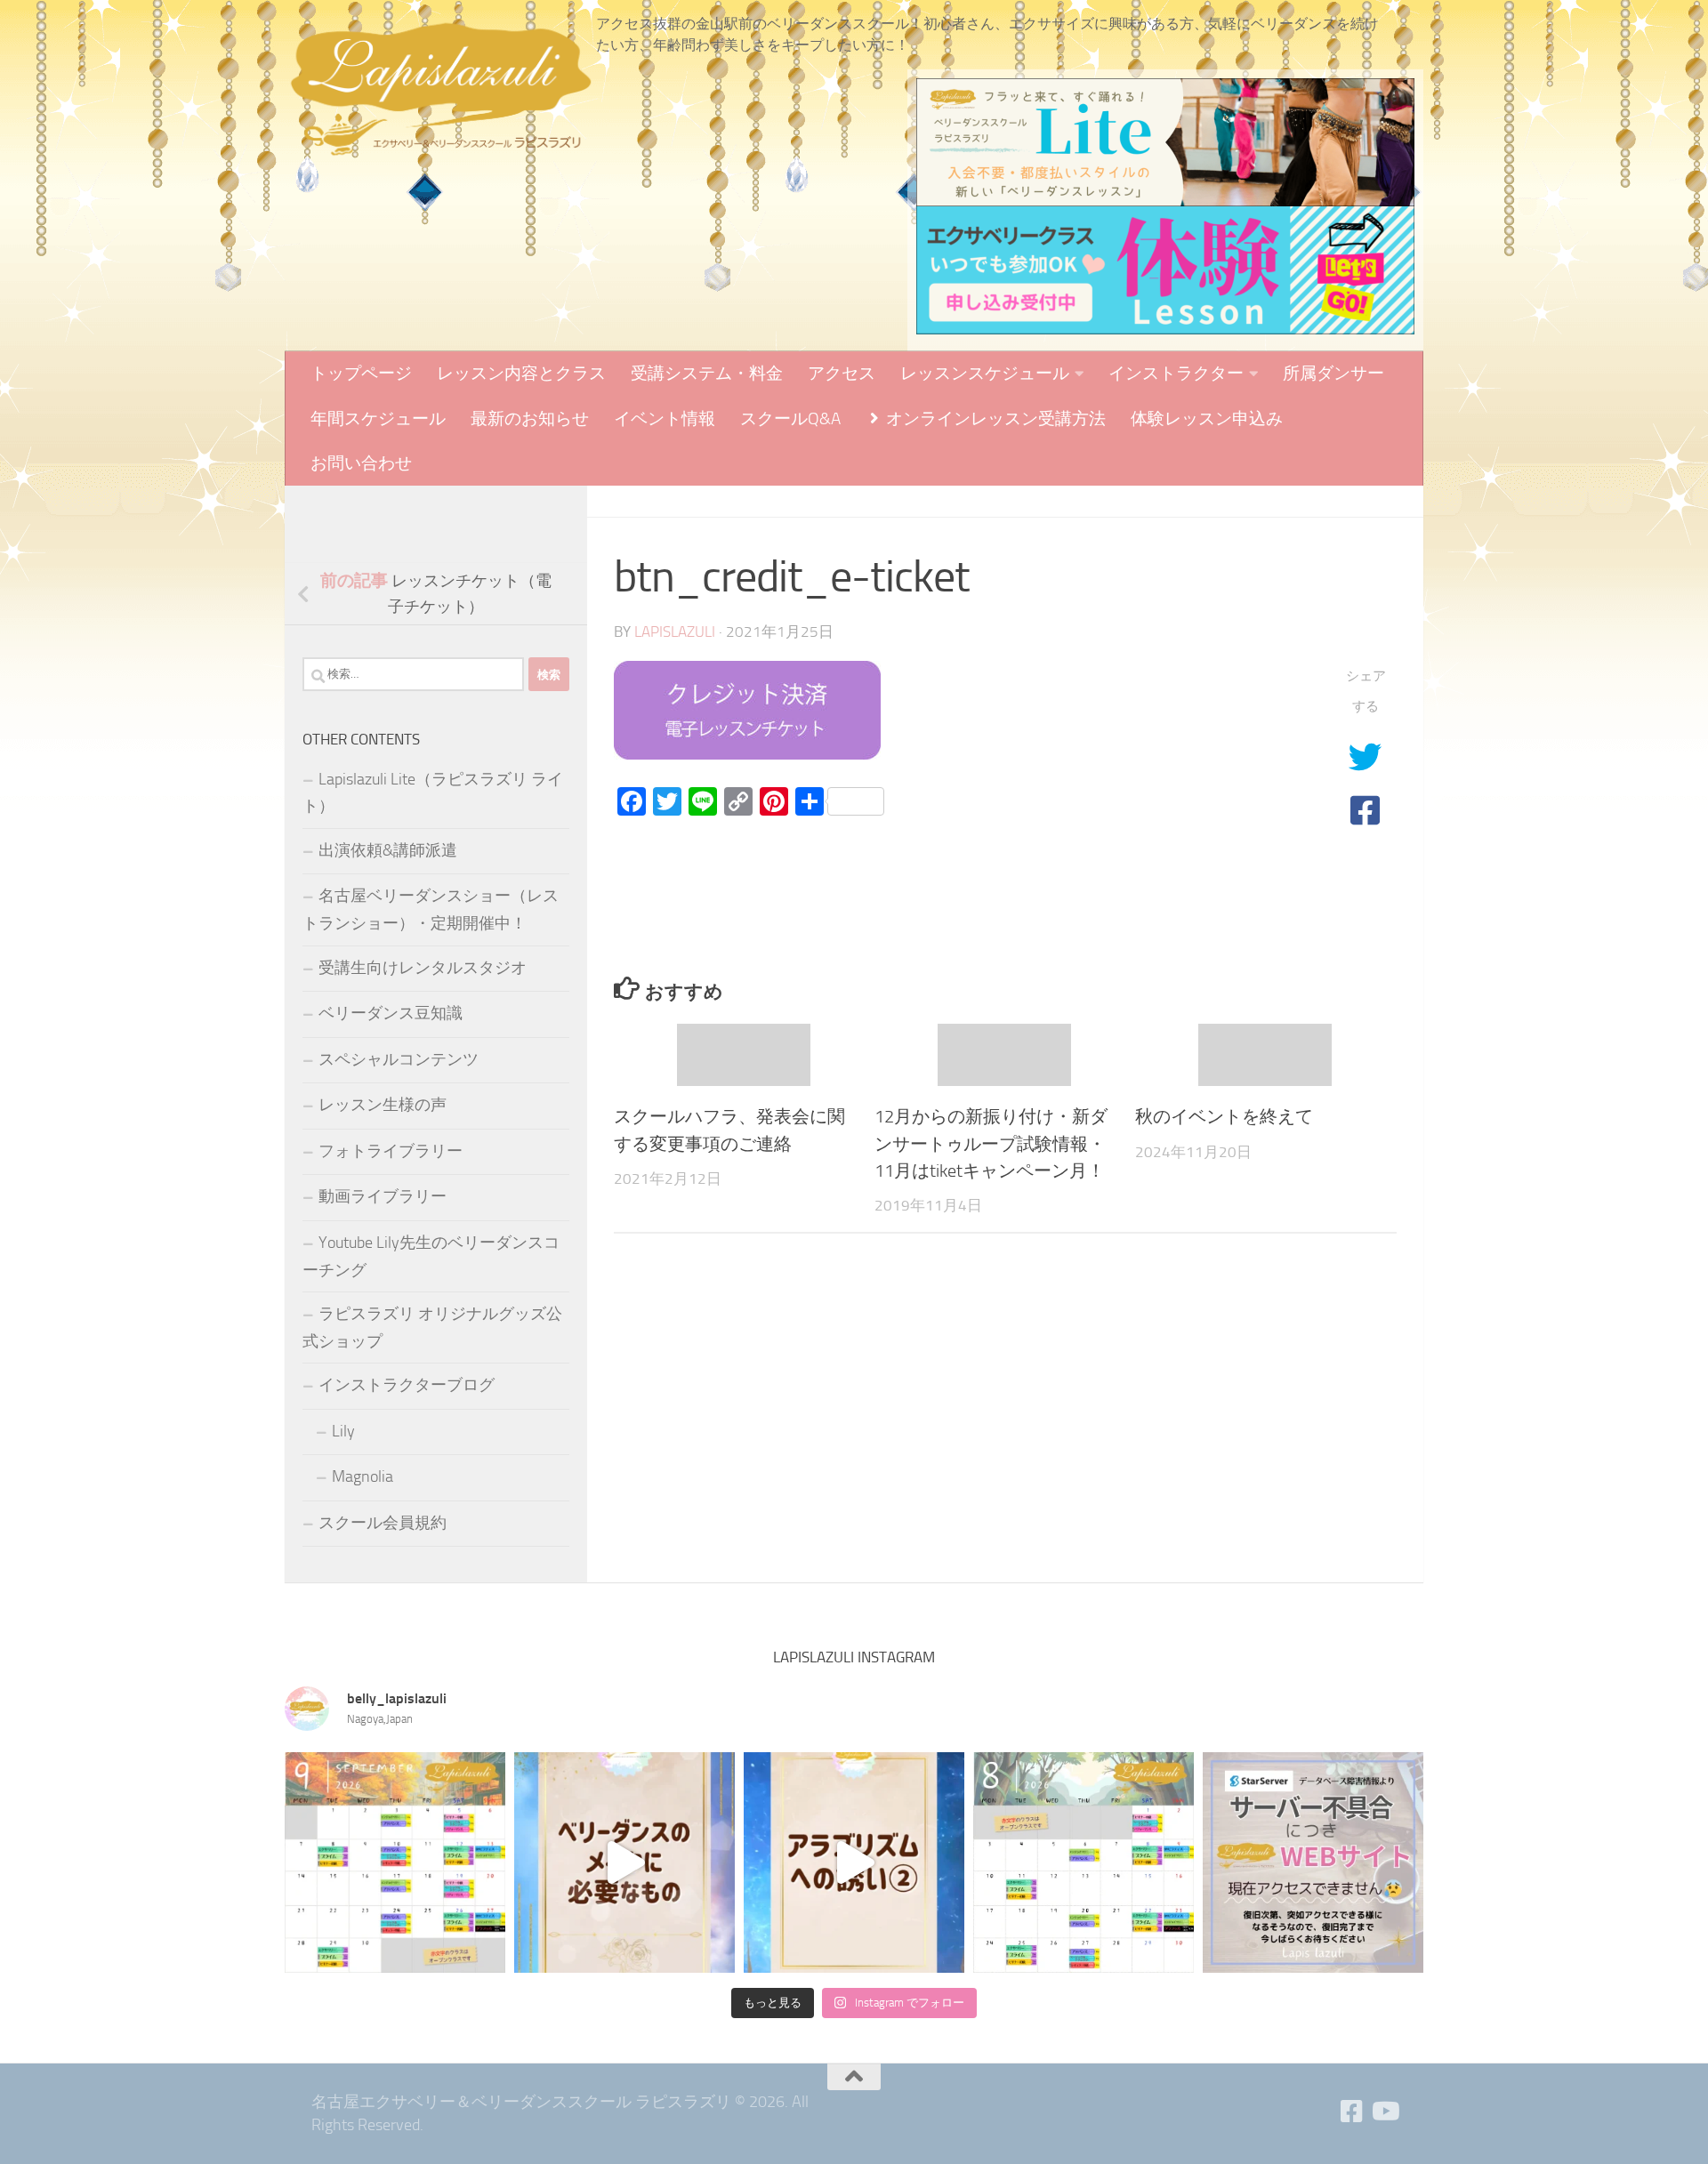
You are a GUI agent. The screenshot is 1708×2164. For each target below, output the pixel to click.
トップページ (361, 373)
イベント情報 (665, 418)
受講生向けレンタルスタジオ (423, 968)
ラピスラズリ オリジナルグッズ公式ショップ (432, 1327)
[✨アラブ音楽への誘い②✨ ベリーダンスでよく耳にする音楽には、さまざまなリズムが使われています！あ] (854, 1862)
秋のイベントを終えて (1224, 1116)
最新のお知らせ (530, 418)
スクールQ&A (790, 418)
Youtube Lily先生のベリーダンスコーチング (431, 1256)
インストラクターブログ (407, 1385)
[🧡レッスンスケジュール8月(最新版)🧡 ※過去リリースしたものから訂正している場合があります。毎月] (1084, 1862)
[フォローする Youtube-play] (1384, 2112)
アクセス (842, 373)
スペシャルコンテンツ (399, 1059)
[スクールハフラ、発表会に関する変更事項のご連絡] (744, 1055)
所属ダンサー (1333, 373)
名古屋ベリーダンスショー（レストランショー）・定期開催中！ (431, 909)
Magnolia (363, 1476)
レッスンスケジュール (985, 373)
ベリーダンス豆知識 (391, 1013)
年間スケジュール (378, 418)
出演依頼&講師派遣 (388, 850)
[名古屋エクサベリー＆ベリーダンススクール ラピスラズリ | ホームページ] (440, 89)
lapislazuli (675, 632)
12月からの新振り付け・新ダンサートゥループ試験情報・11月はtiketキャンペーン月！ (991, 1143)
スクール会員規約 (383, 1523)
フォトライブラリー (391, 1151)
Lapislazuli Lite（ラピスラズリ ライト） (433, 793)
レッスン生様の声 (383, 1105)
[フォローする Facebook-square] (1352, 2112)
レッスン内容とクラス (521, 373)
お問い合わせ (361, 463)
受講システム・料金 (707, 373)
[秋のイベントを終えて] (1265, 1055)
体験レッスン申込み (1207, 418)
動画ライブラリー (383, 1196)
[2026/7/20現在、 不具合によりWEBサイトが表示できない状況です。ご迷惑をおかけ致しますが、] (1313, 1862)
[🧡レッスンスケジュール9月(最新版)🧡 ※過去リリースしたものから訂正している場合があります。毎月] (395, 1862)
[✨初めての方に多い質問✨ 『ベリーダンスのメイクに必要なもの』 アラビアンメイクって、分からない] (624, 1862)
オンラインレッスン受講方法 (994, 418)
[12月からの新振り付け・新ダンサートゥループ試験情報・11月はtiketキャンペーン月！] (1004, 1055)
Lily (343, 1431)
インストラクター (1176, 373)
